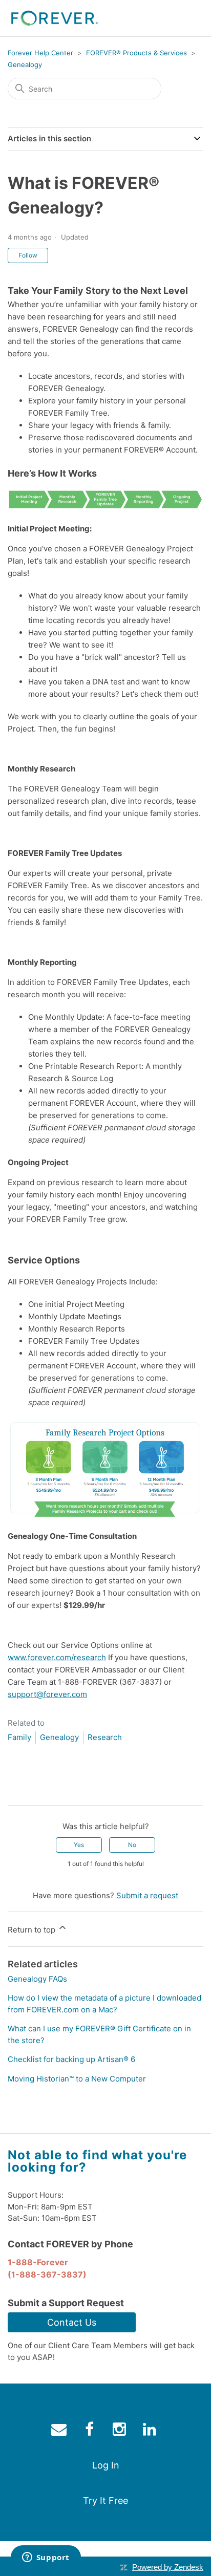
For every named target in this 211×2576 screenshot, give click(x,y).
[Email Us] (60, 2431)
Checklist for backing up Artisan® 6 (71, 2059)
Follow (28, 255)
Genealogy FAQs (37, 1979)
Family (19, 1737)
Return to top (33, 1930)
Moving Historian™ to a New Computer (77, 2079)
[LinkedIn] (45, 1789)
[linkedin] (151, 2431)
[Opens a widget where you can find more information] (46, 2558)
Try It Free (105, 2500)
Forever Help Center (40, 53)
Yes (79, 1845)
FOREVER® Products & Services (136, 53)
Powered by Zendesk (168, 2567)
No (132, 1845)
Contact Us (72, 2322)
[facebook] (90, 2431)
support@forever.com (47, 1694)
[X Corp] (30, 1789)
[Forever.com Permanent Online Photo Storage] (54, 18)
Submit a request (147, 1895)
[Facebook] (15, 1789)
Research (105, 1737)
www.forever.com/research (57, 1657)
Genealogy (25, 65)
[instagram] (121, 2431)
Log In (106, 2465)
